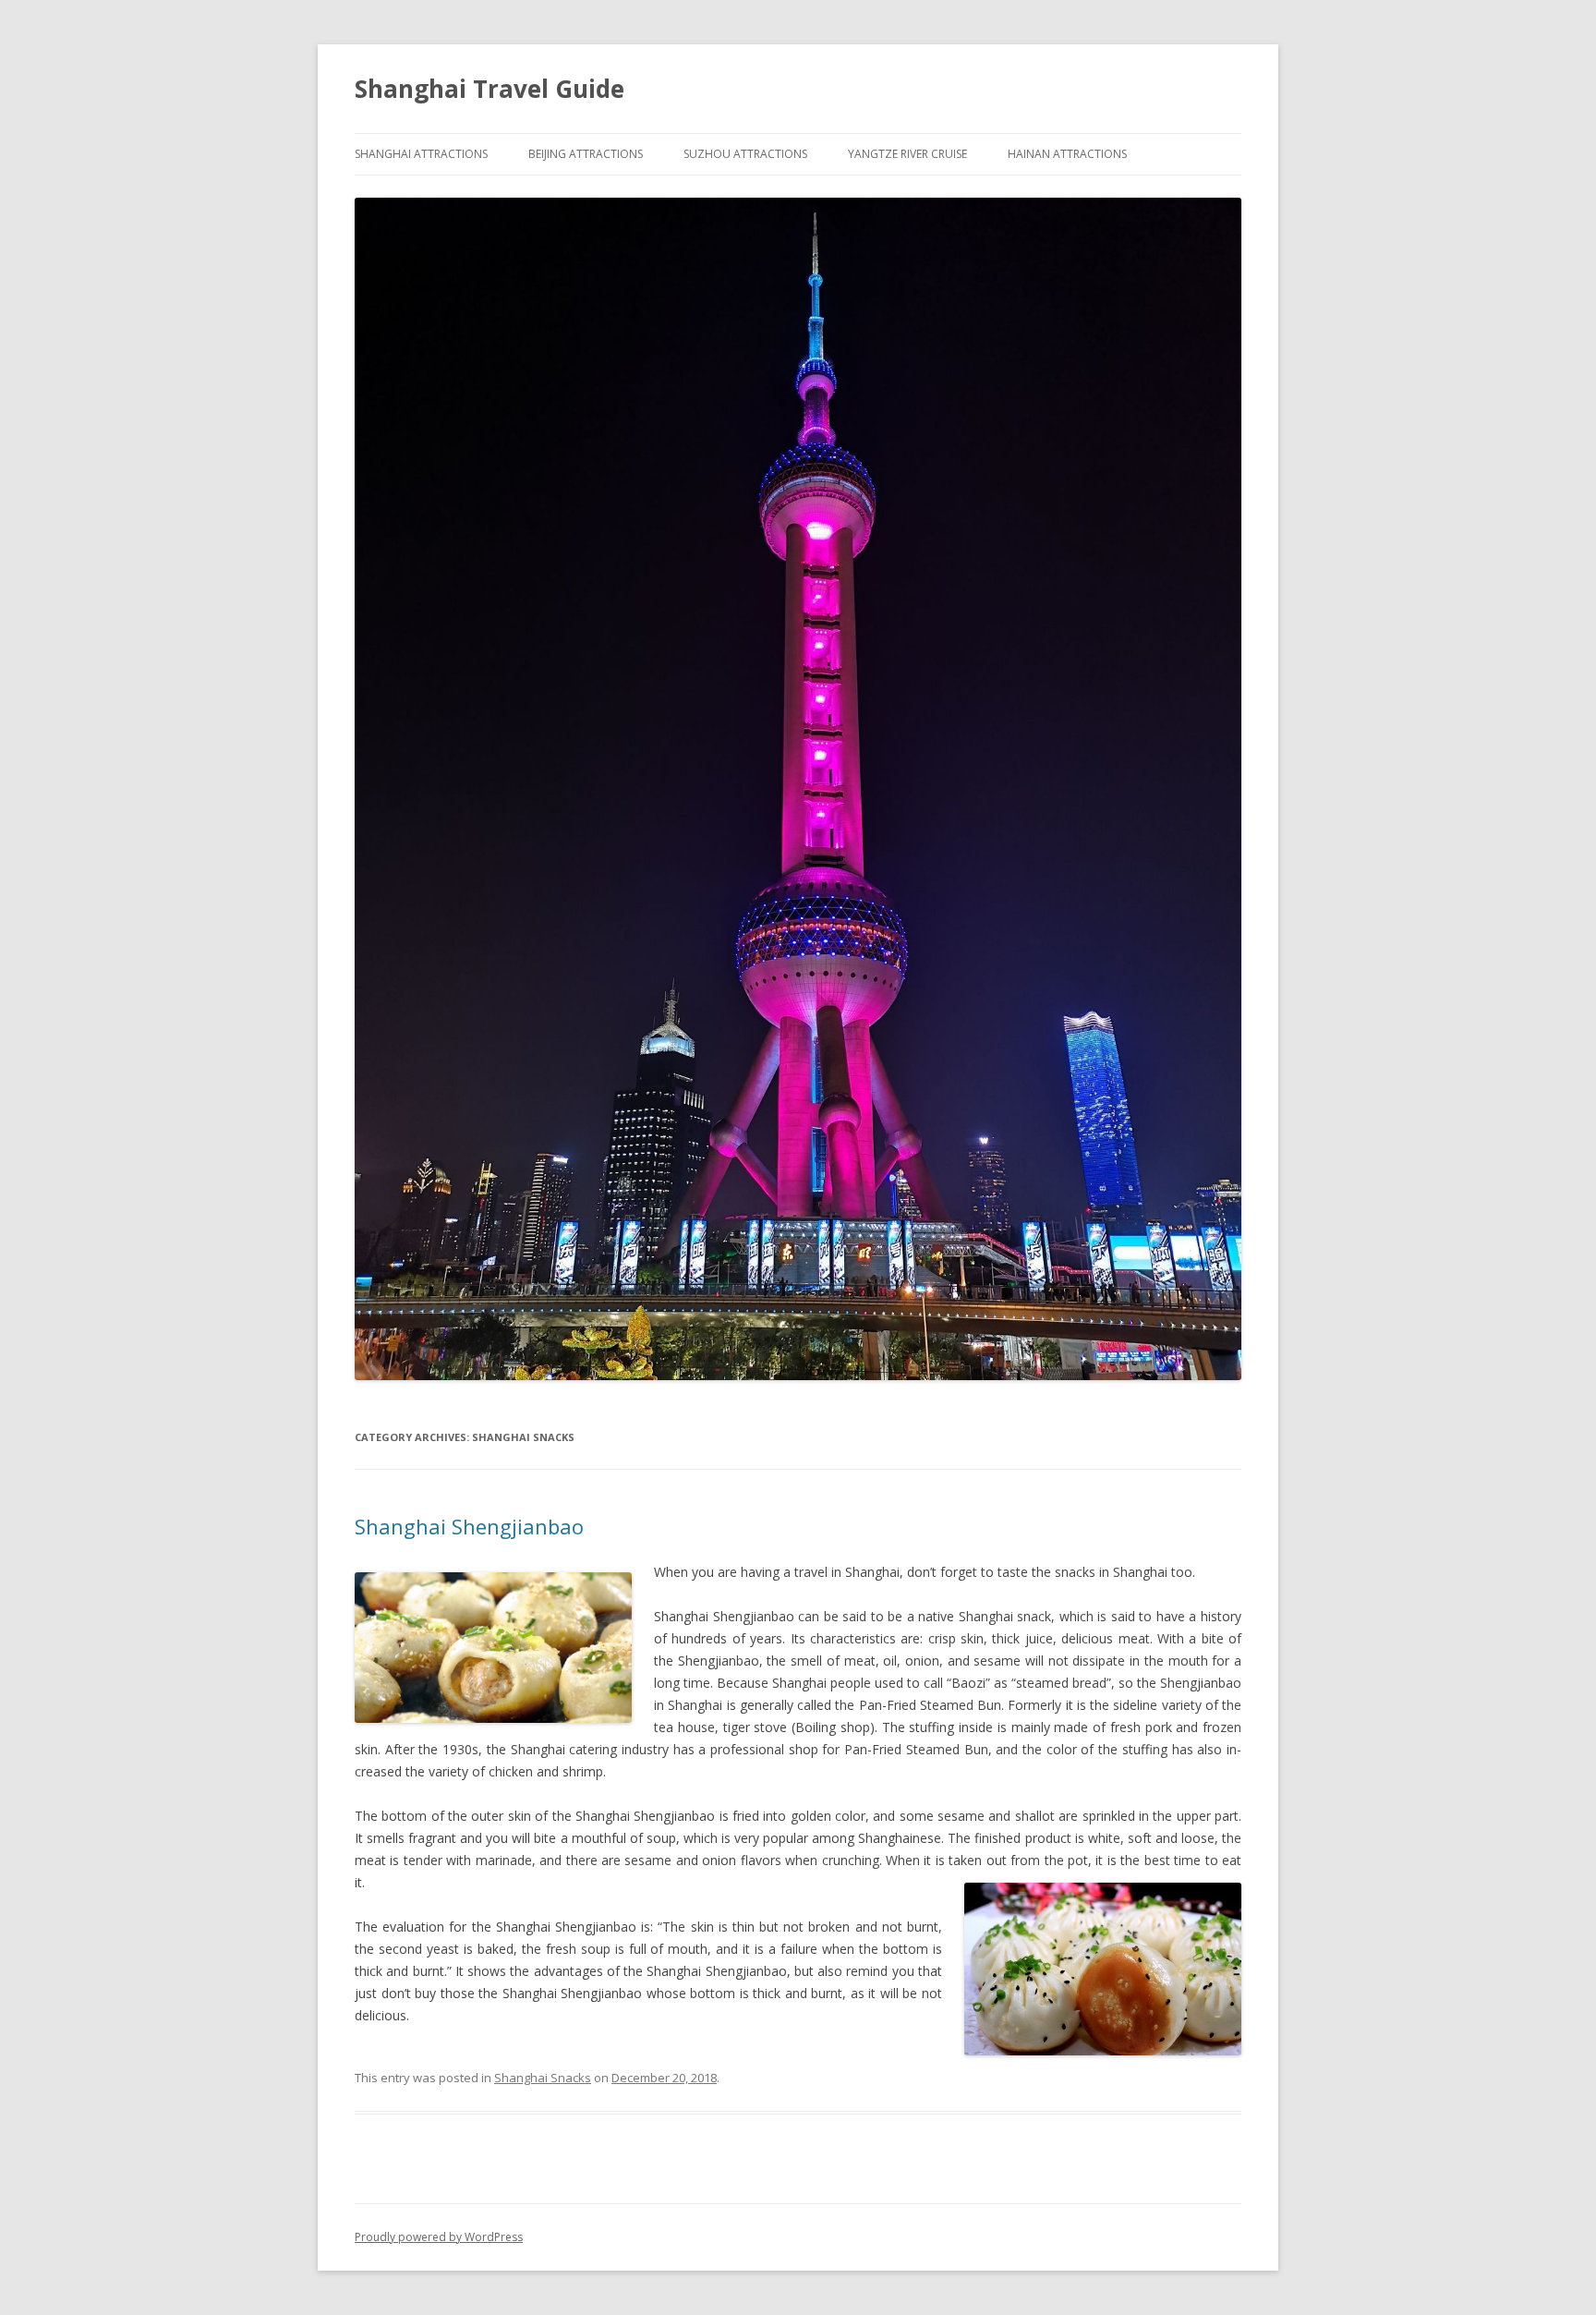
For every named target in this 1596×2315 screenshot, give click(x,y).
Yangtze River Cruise (907, 154)
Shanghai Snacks (543, 2078)
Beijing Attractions (586, 154)
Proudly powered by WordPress (439, 2237)
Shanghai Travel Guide (490, 89)
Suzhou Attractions (745, 154)
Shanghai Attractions (421, 154)
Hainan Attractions (1067, 154)
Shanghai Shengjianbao (469, 1526)
